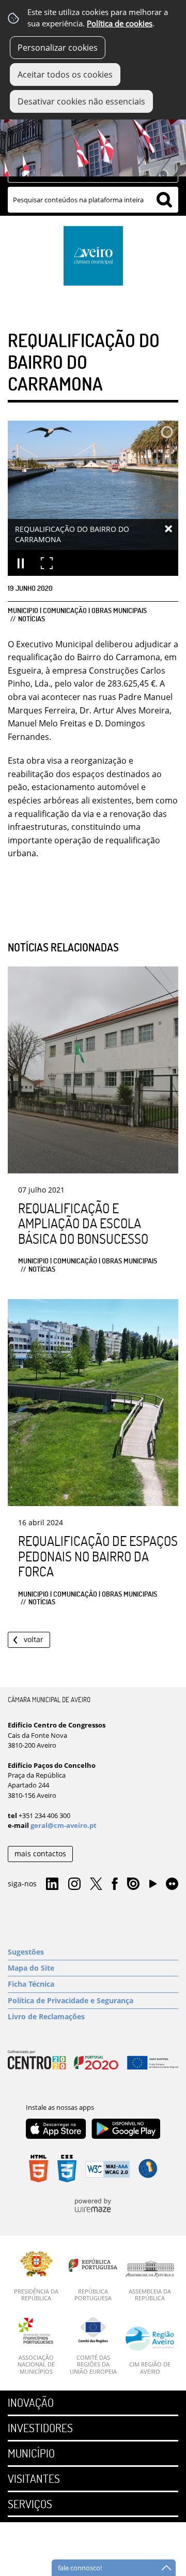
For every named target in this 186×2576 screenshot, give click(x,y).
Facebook (115, 1884)
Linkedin (52, 1884)
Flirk (172, 1884)
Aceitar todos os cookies (65, 75)
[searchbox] (93, 200)
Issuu (133, 1884)
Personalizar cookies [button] (58, 48)
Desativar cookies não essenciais (81, 101)
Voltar (34, 1639)
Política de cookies (120, 24)
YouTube (153, 1886)
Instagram (74, 1884)
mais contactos (40, 1853)
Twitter (96, 1884)
